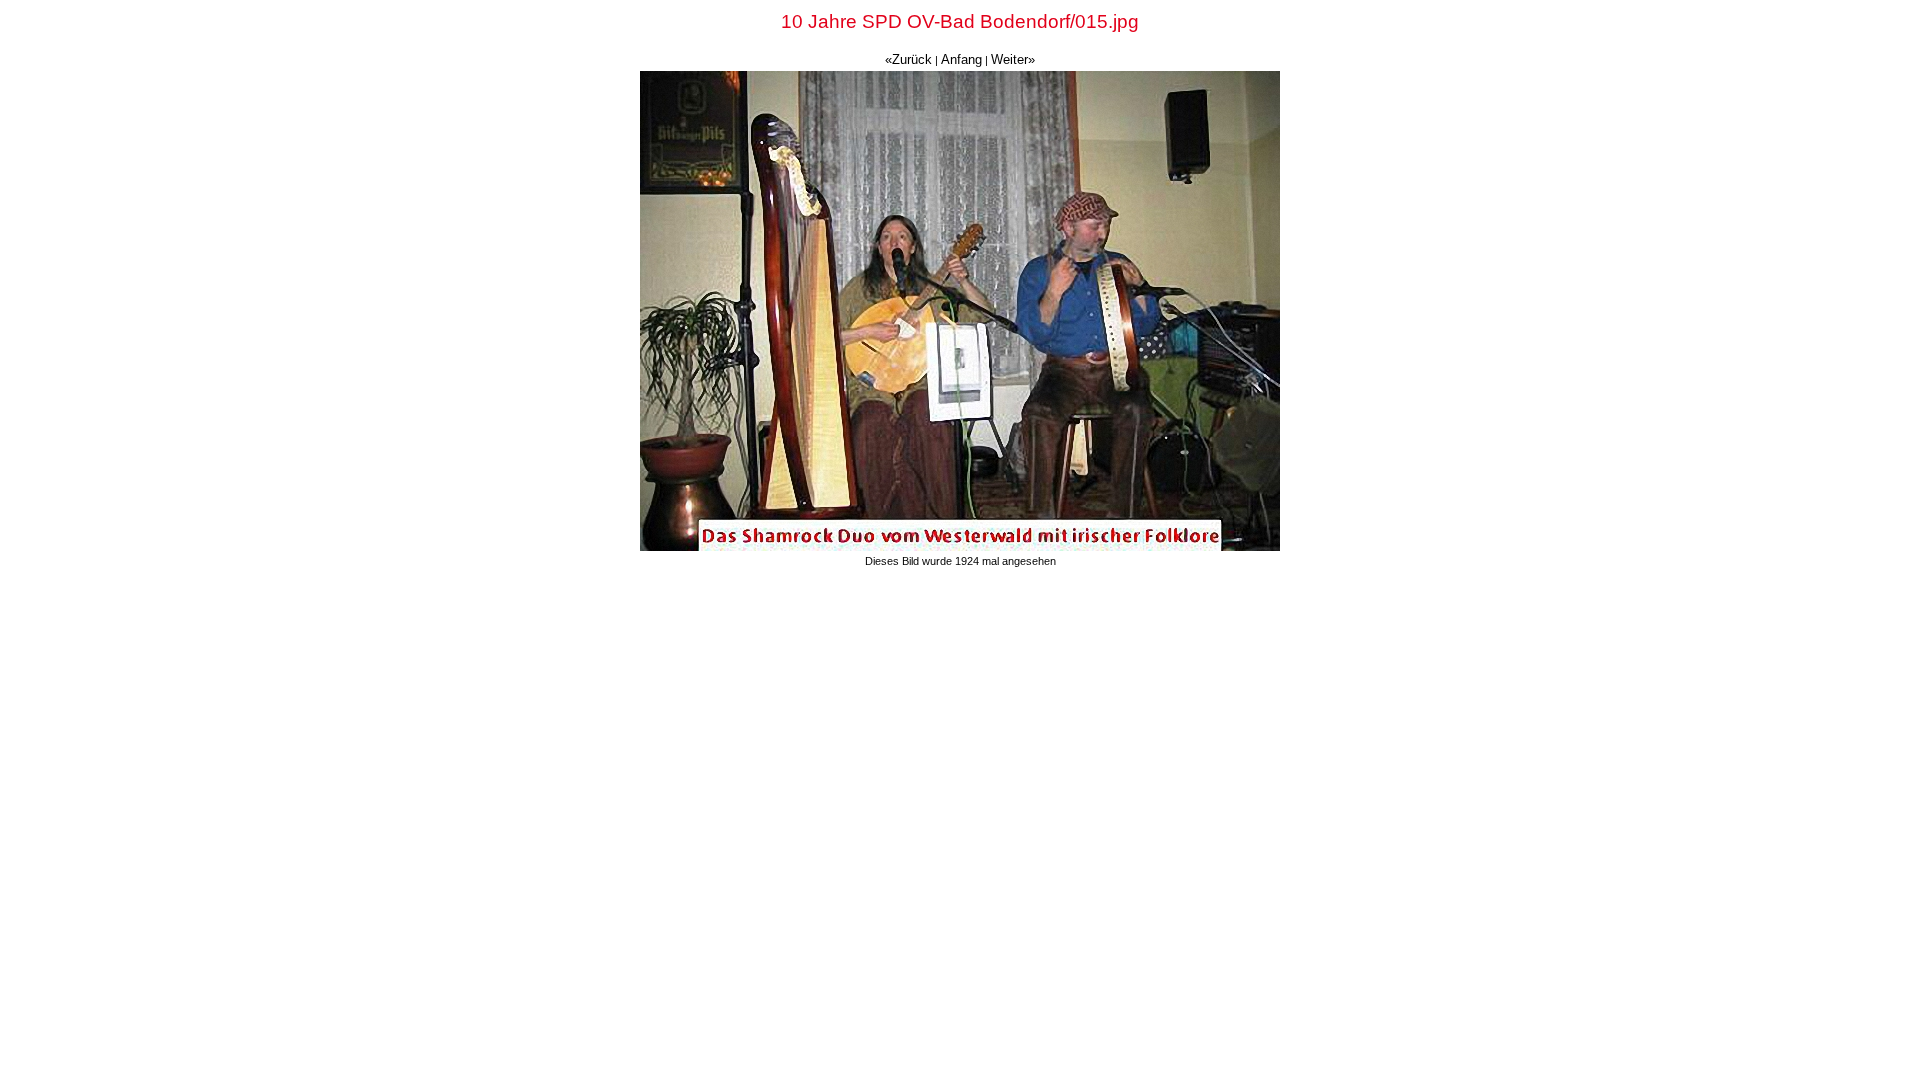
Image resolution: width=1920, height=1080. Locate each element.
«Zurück (908, 59)
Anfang (961, 59)
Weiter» (1013, 59)
